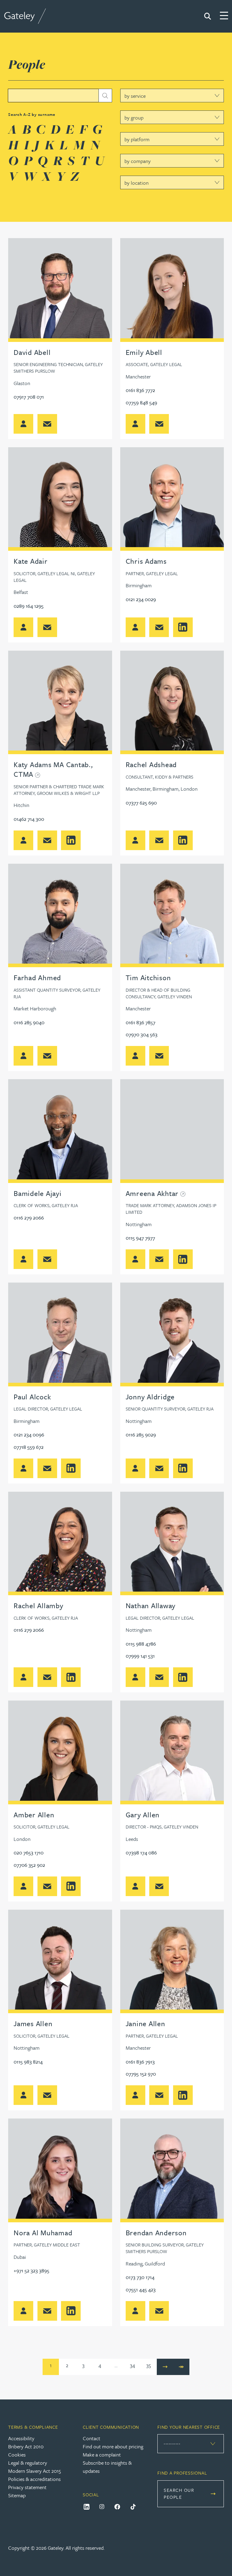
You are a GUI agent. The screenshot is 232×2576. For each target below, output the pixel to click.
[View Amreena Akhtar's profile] (172, 1130)
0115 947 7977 (140, 1238)
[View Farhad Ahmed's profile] (60, 915)
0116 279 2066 (29, 1218)
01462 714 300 (29, 819)
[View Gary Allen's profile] (172, 1752)
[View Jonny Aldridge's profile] (172, 1334)
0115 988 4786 (141, 1644)
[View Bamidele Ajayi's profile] (60, 1130)
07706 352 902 (29, 1865)
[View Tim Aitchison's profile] (172, 915)
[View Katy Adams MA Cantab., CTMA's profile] (60, 701)
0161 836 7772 (140, 390)
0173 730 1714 (140, 2277)
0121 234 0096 (29, 1435)
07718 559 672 (29, 1447)
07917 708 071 (29, 397)
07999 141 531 (140, 1656)
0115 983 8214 (28, 2062)
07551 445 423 (141, 2289)
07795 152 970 (141, 2074)
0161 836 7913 (140, 2062)
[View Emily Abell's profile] (172, 289)
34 (132, 2365)
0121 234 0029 (141, 599)
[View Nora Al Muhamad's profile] (60, 2170)
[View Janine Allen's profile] (172, 1961)
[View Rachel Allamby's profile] (60, 1543)
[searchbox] (60, 96)
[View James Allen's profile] (60, 1961)
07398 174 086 (141, 1852)
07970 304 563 (142, 1034)
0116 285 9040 (29, 1022)
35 (149, 2365)
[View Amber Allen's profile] (60, 1752)
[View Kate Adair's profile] (60, 498)
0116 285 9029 (141, 1435)
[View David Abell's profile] (60, 289)
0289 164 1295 (29, 606)
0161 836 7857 (140, 1022)
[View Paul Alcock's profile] (60, 1334)
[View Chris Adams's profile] (172, 498)
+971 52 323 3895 (31, 2270)
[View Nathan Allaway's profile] (172, 1543)
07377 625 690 (141, 803)
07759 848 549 (141, 402)
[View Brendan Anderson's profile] (172, 2170)
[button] (47, 424)
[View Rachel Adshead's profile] (172, 701)
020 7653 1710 (29, 1852)
